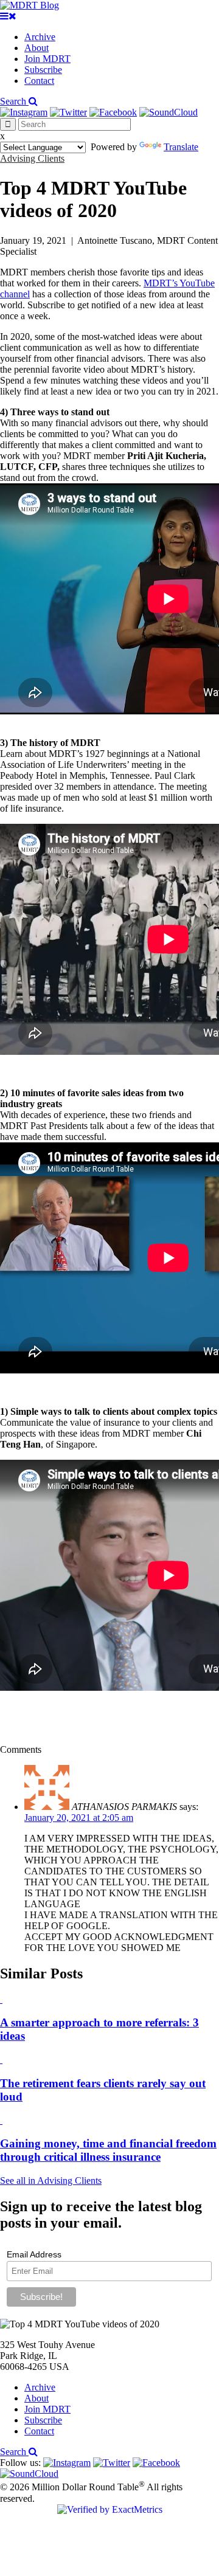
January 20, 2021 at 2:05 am (79, 1818)
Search (14, 101)
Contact (39, 81)
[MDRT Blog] (30, 5)
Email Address (34, 2254)
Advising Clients (32, 158)
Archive (40, 37)
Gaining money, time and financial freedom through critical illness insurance (108, 2150)
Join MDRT (47, 59)
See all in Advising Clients (51, 2181)
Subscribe (43, 70)
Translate (181, 147)
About (36, 48)
